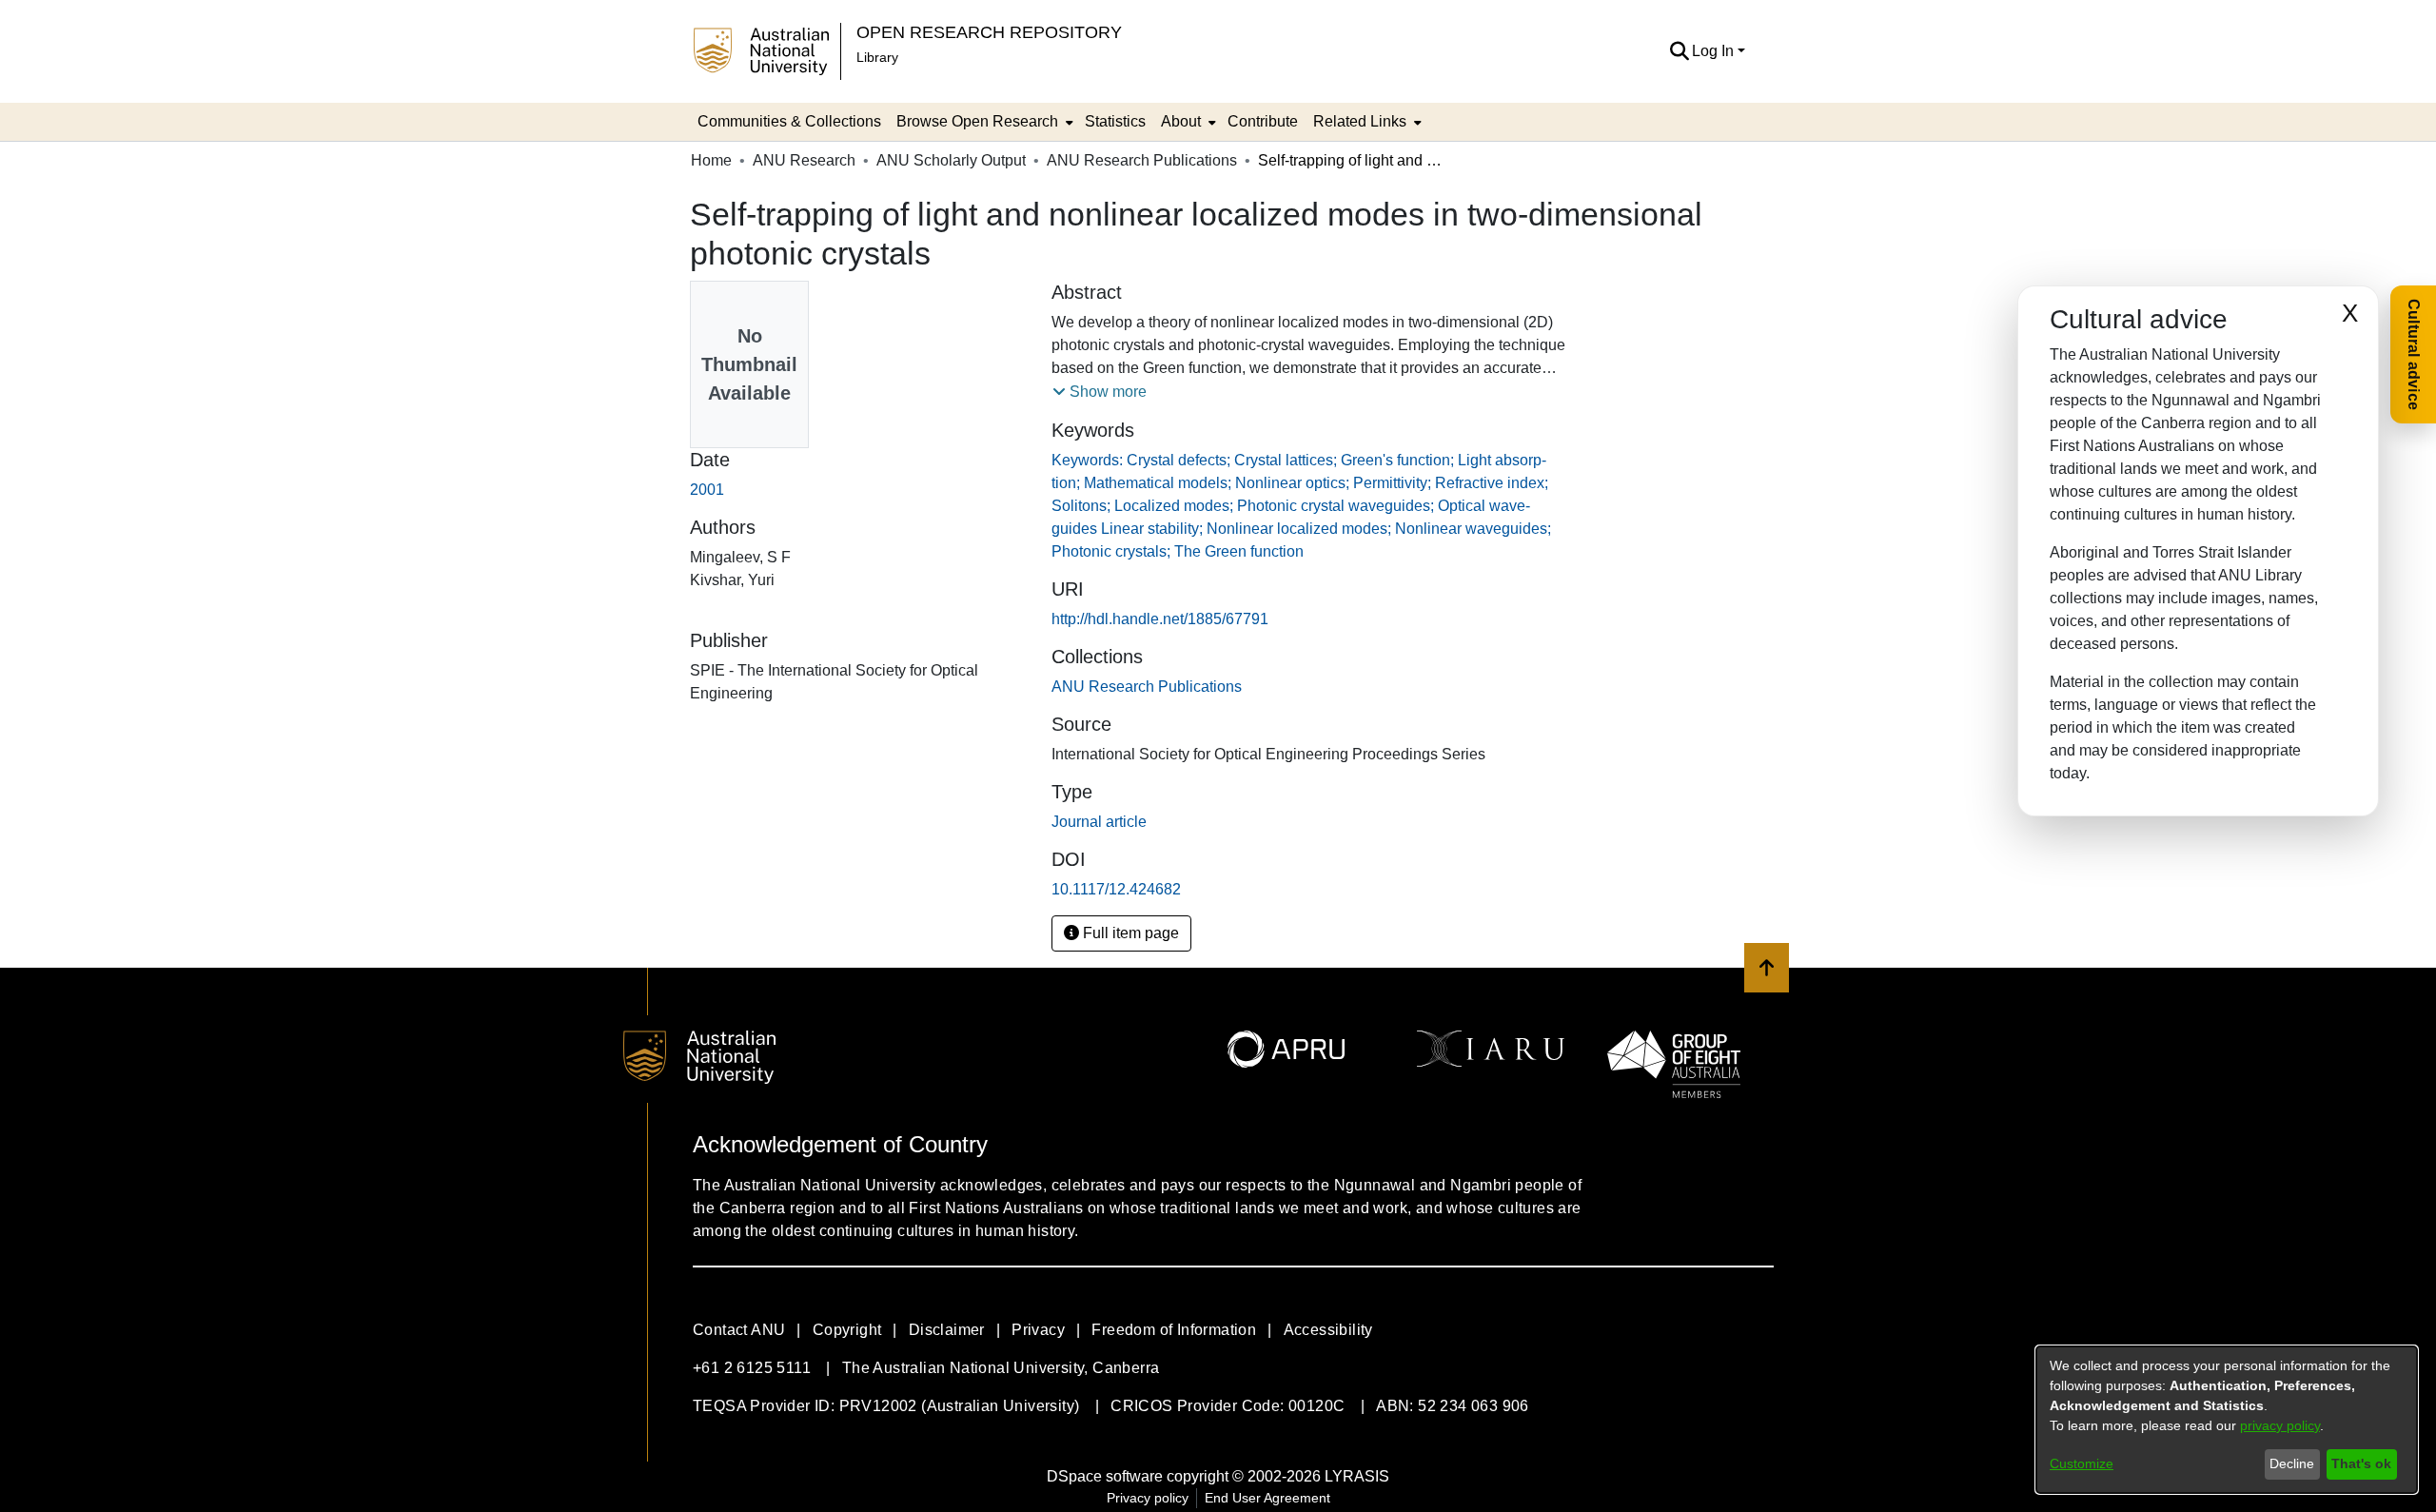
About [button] (1181, 121)
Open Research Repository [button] (989, 32)
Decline (2292, 1463)
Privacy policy (1148, 1498)
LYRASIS (1357, 1476)
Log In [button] (1715, 51)
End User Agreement (1267, 1498)
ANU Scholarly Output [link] (951, 160)
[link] (1147, 687)
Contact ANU (739, 1330)
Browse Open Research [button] (977, 121)
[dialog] (2227, 1420)
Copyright (847, 1330)
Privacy (1038, 1330)
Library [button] (877, 57)
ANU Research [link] (804, 160)
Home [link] (711, 160)
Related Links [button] (1360, 121)
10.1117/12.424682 (1116, 889)
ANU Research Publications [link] (1142, 160)
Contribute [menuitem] (1263, 121)
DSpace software (1105, 1476)
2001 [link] (707, 490)
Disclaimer (947, 1330)
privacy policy (2280, 1425)
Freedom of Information (1174, 1330)
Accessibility (1328, 1330)
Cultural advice (2414, 354)
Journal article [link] (1099, 822)
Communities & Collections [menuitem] (789, 121)
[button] (1679, 51)
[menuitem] (983, 122)
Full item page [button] (1129, 933)
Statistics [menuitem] (1115, 121)
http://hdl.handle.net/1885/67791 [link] (1160, 619)
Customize (2082, 1463)
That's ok (2361, 1463)
